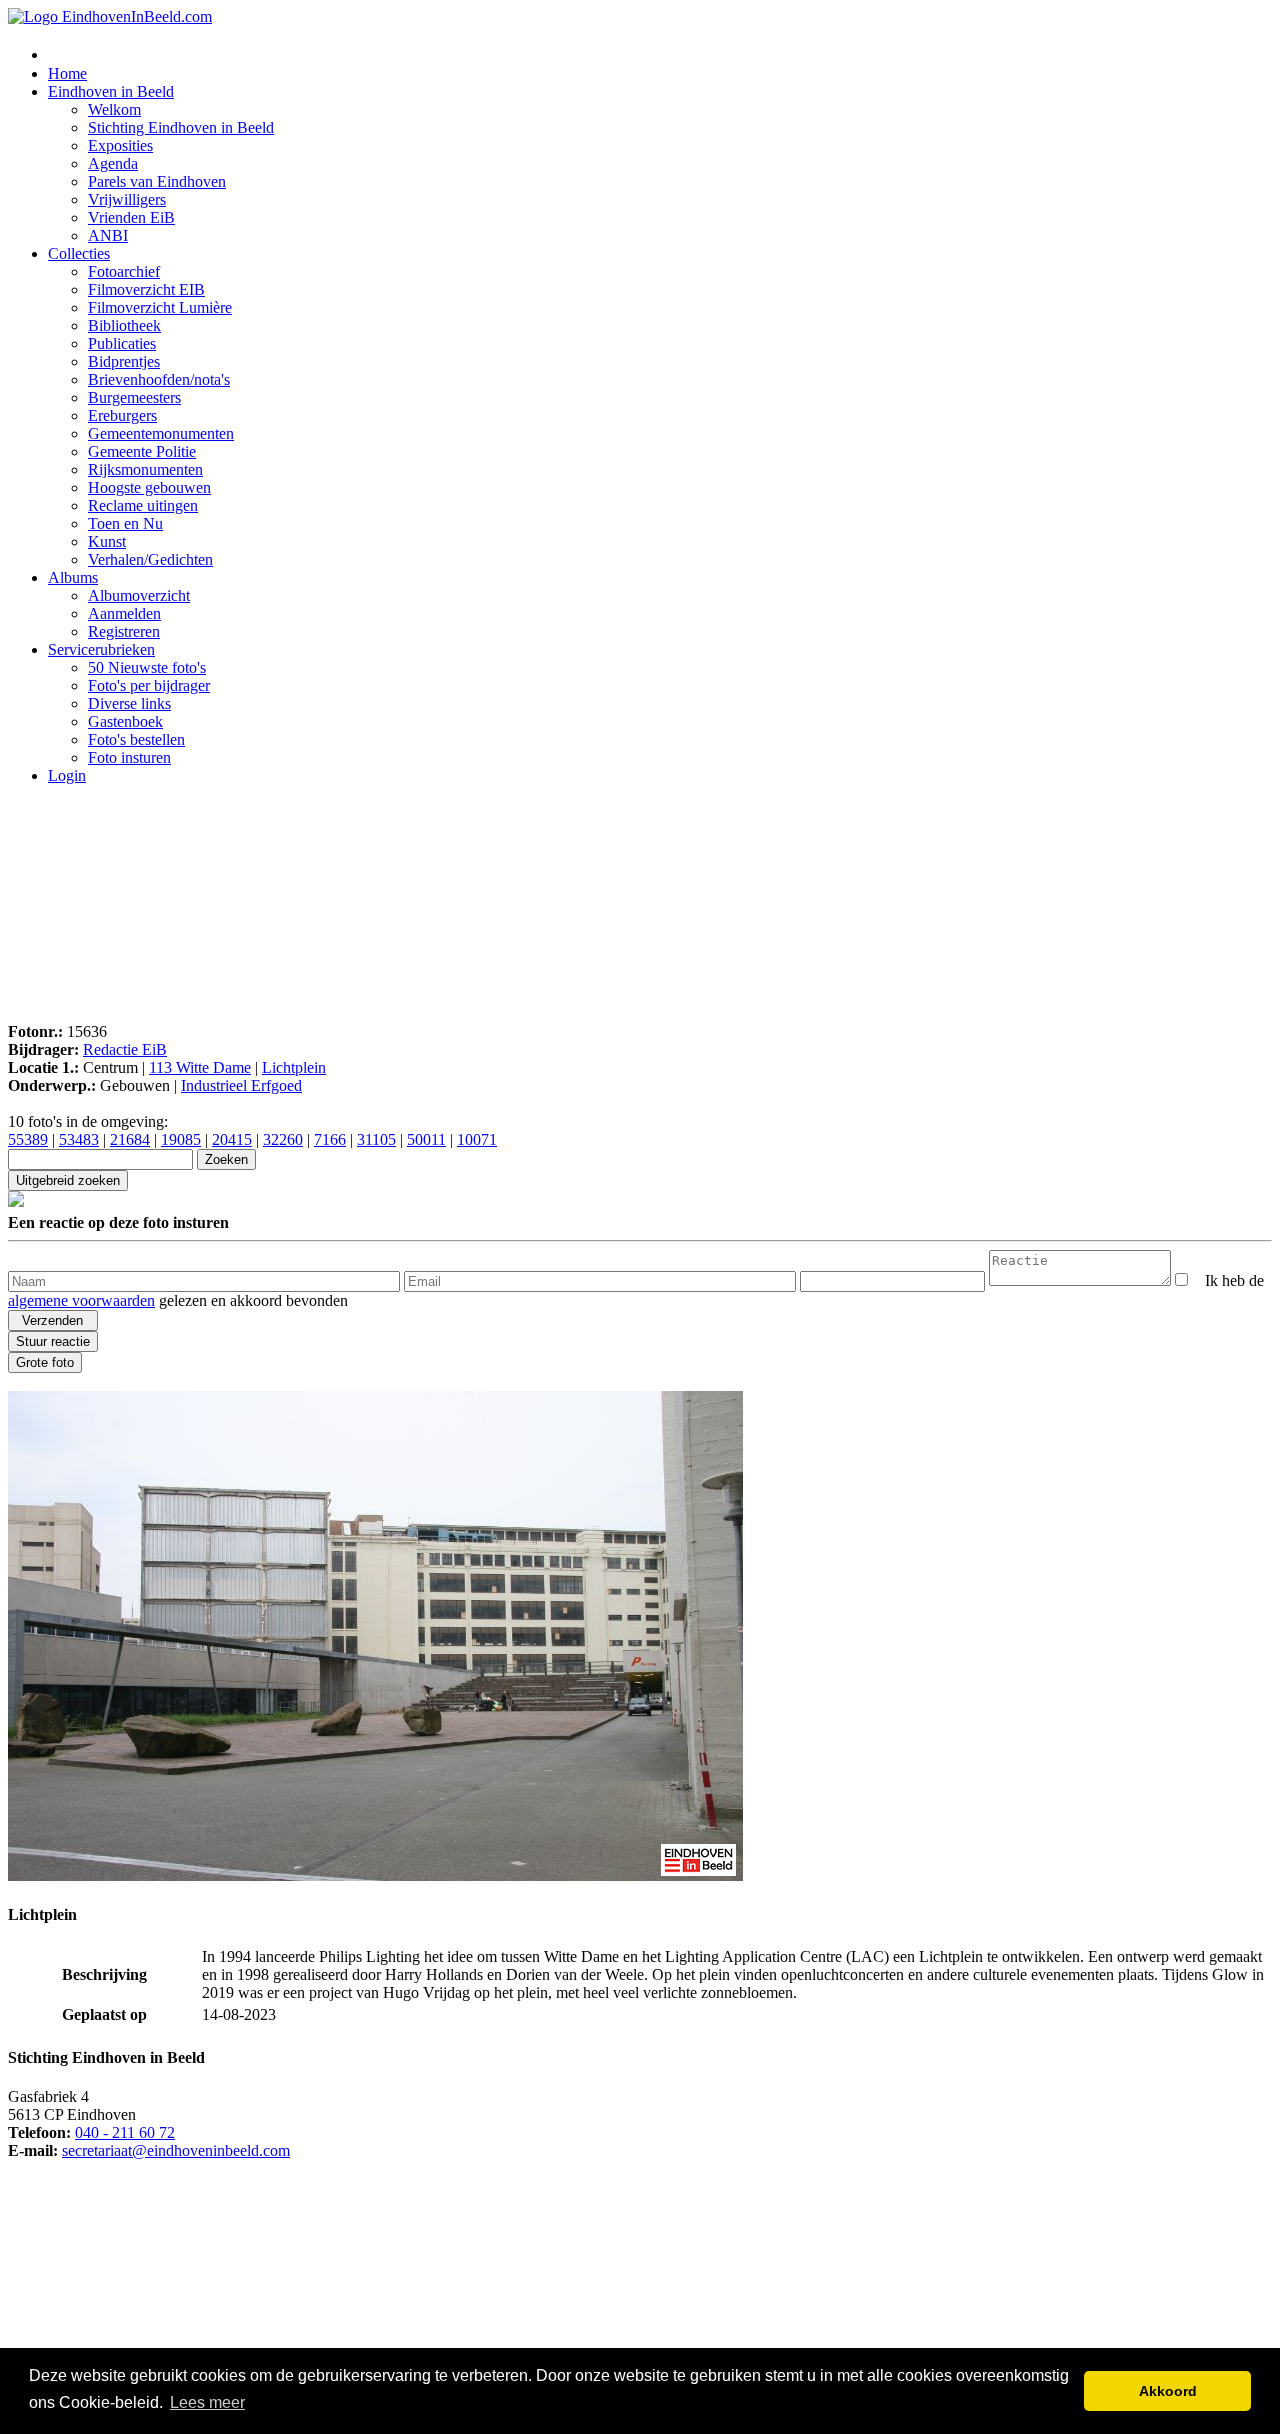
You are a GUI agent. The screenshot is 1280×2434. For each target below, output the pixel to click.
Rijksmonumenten (145, 469)
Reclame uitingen (143, 505)
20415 (232, 1139)
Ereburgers (122, 415)
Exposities (120, 145)
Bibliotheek (124, 325)
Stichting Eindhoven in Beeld (181, 127)
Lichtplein (294, 1067)
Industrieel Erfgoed (241, 1085)
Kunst (107, 541)
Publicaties (122, 343)
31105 (376, 1139)
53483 (79, 1139)
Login (67, 775)
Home (67, 73)
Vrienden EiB (131, 217)
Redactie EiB (125, 1049)
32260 (283, 1139)
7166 (330, 1139)
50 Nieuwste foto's (147, 667)
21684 (130, 1139)
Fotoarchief (124, 271)
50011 (426, 1139)
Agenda (113, 163)
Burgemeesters (134, 397)
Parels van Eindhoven (157, 181)
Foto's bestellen (136, 739)
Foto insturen (129, 757)
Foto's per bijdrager (149, 685)
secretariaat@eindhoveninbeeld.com (176, 2150)
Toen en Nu (125, 523)
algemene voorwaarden (81, 1300)
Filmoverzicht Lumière (160, 307)
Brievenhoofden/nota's (159, 379)
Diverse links (129, 703)
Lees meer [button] (207, 2402)
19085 (181, 1139)
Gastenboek (125, 721)
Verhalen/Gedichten (150, 559)
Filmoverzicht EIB (146, 289)
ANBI (108, 235)
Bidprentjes (124, 361)
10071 (477, 1139)
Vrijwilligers (127, 199)
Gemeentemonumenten (161, 433)
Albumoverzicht (139, 595)
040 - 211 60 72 (125, 2132)
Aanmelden (124, 613)
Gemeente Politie (142, 451)
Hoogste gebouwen (149, 487)
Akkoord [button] (1168, 2391)
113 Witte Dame (200, 1067)
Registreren (124, 631)
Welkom (114, 109)
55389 (28, 1139)
